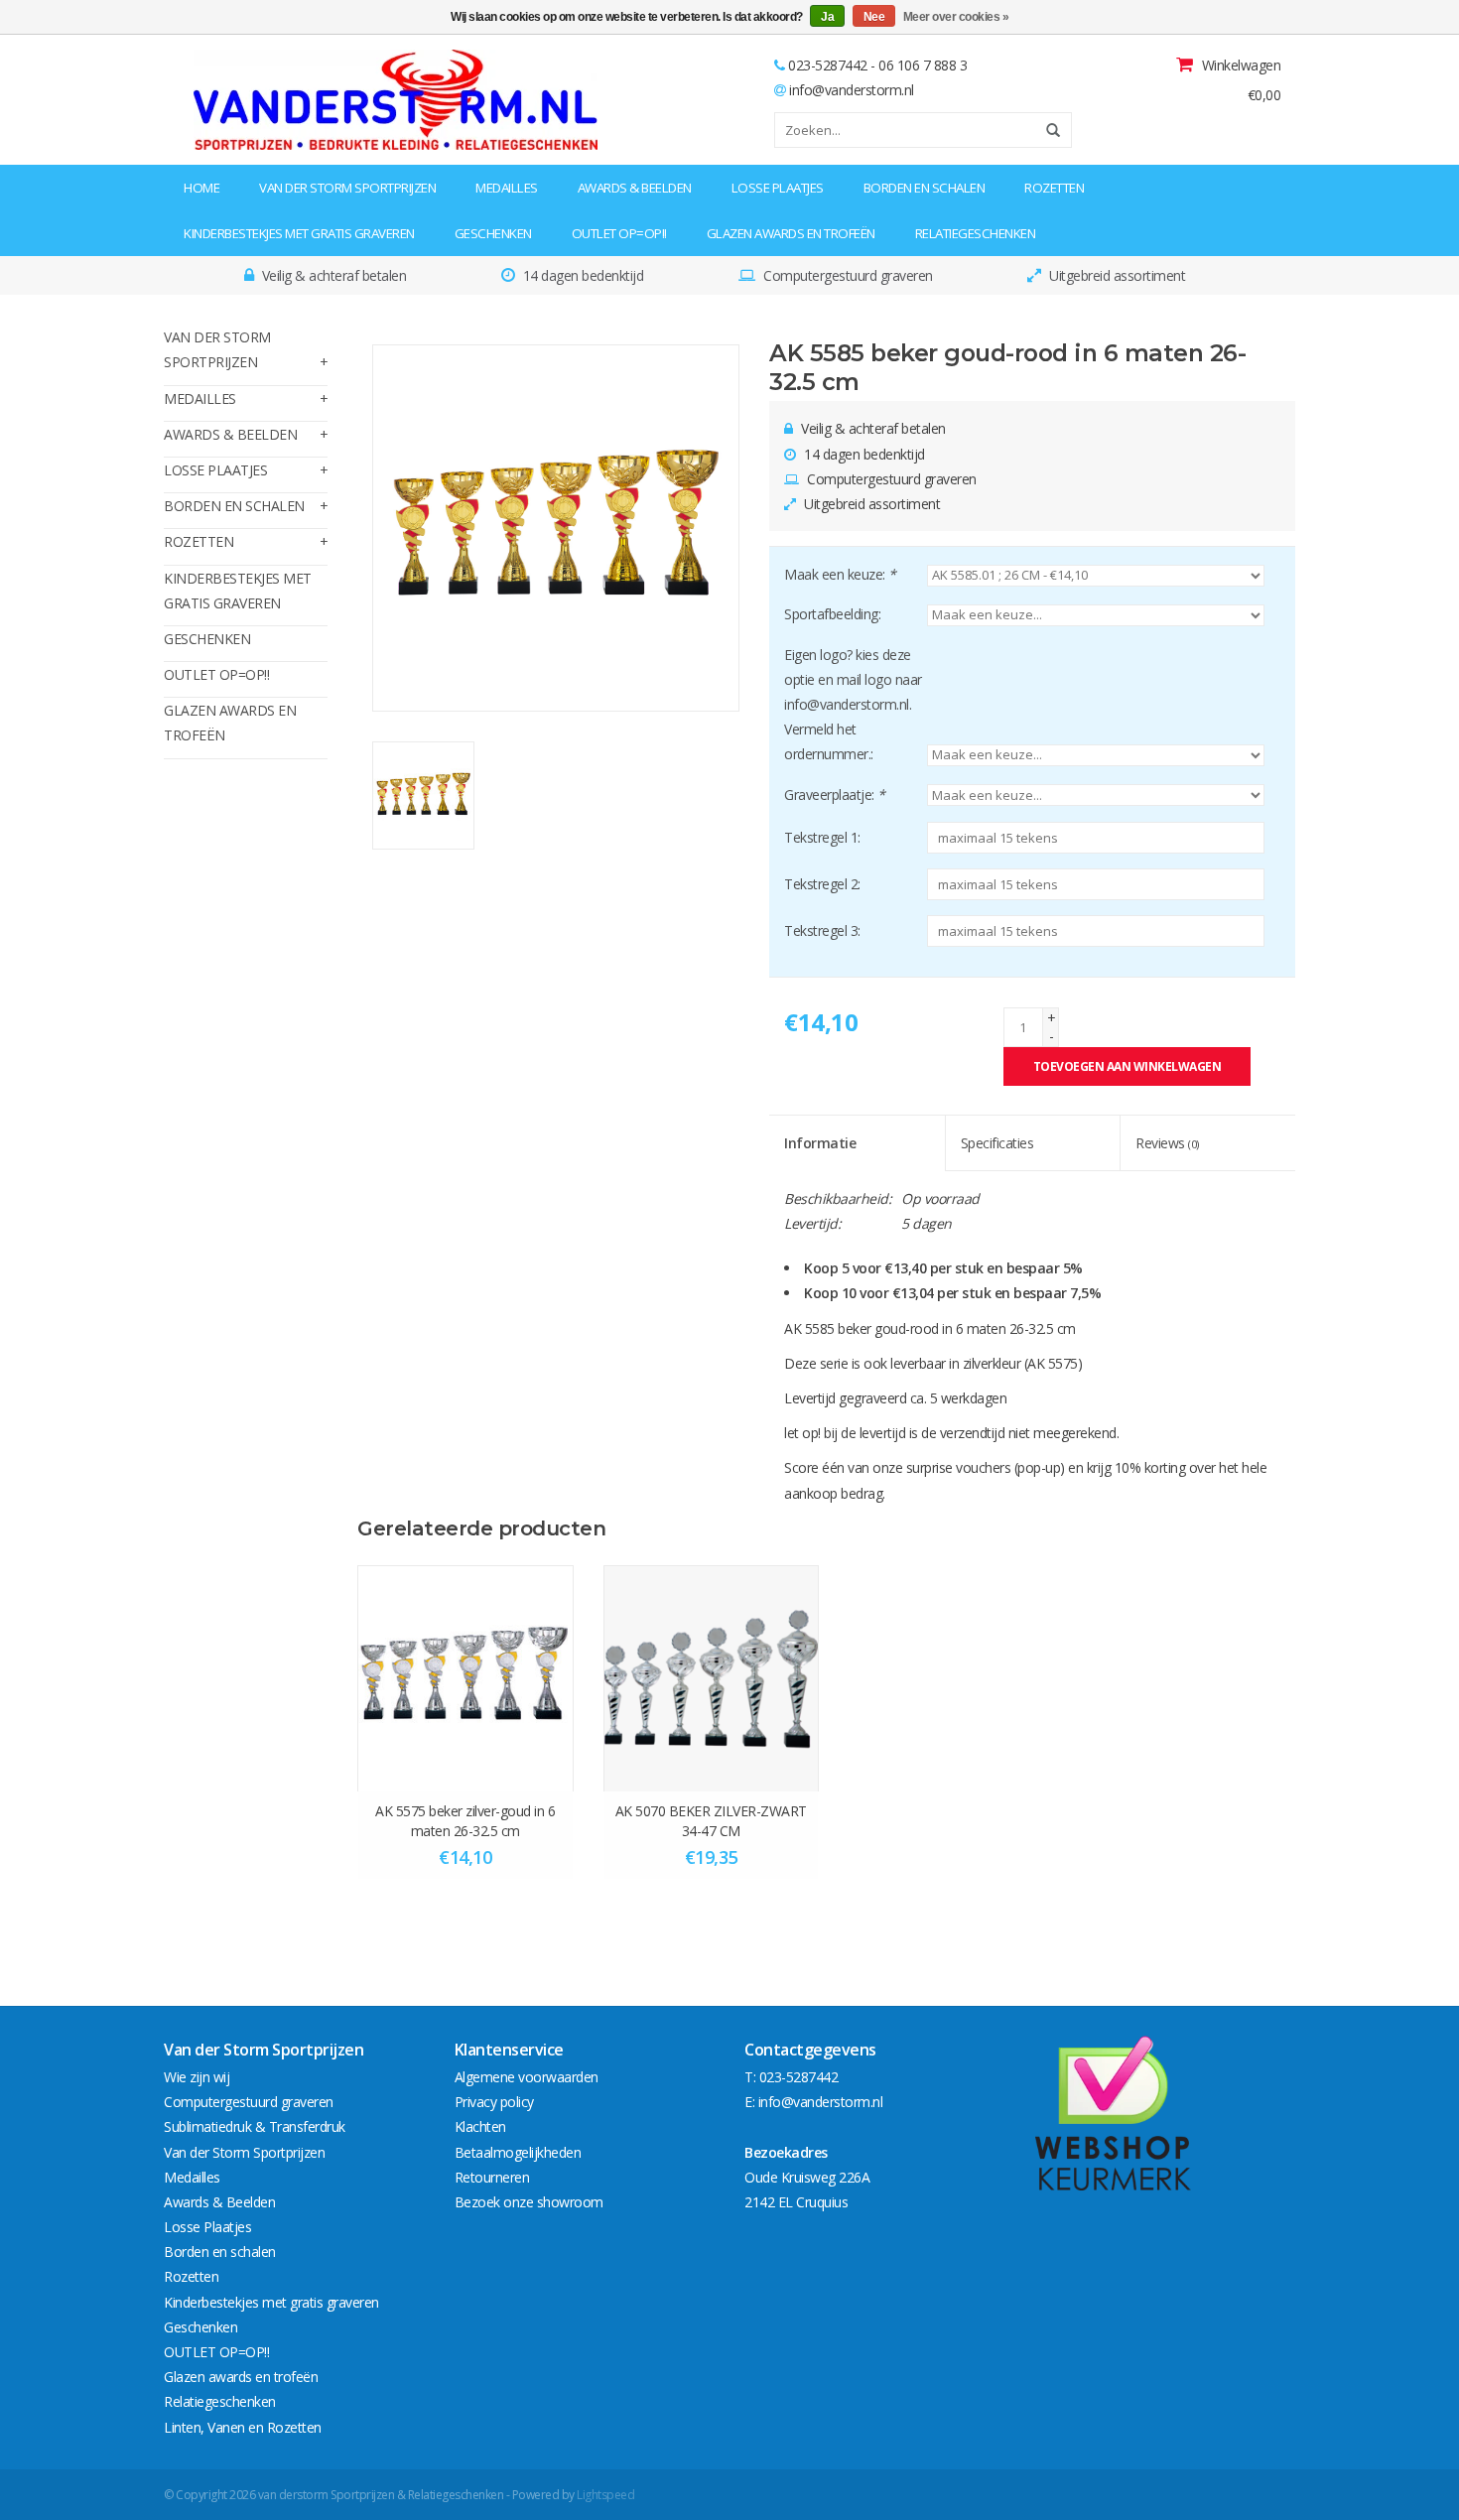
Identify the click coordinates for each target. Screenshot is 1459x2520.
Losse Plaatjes (778, 188)
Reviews (1167, 1143)
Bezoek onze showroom (529, 2202)
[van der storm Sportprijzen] (289, 100)
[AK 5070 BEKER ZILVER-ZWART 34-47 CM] (712, 1678)
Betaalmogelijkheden (518, 2152)
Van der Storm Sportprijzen (347, 188)
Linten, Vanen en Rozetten (243, 2427)
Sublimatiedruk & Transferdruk (255, 2126)
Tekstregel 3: (822, 930)
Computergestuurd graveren (249, 2102)
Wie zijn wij (197, 2077)
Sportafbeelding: (832, 614)
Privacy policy (494, 2102)
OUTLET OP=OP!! (619, 233)
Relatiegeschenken (976, 233)
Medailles (507, 188)
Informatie (820, 1143)
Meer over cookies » (956, 17)
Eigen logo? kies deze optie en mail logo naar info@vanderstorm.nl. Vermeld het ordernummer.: (853, 705)
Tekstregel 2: (822, 884)
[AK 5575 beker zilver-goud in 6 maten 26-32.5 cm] (465, 1678)
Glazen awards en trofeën (791, 233)
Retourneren (492, 2177)
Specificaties (997, 1143)
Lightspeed (605, 2495)
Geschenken (493, 233)
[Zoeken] (1046, 130)
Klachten (480, 2126)
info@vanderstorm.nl (852, 90)
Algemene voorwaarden (527, 2077)
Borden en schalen (925, 188)
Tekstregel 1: (822, 837)
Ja (827, 17)
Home (201, 188)
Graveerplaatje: (835, 795)
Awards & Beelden (635, 188)
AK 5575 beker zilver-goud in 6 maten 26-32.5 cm (465, 1821)
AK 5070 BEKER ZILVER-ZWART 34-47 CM (711, 1821)
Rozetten (1054, 188)
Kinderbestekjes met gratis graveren (299, 233)
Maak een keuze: (840, 574)
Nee (874, 17)
